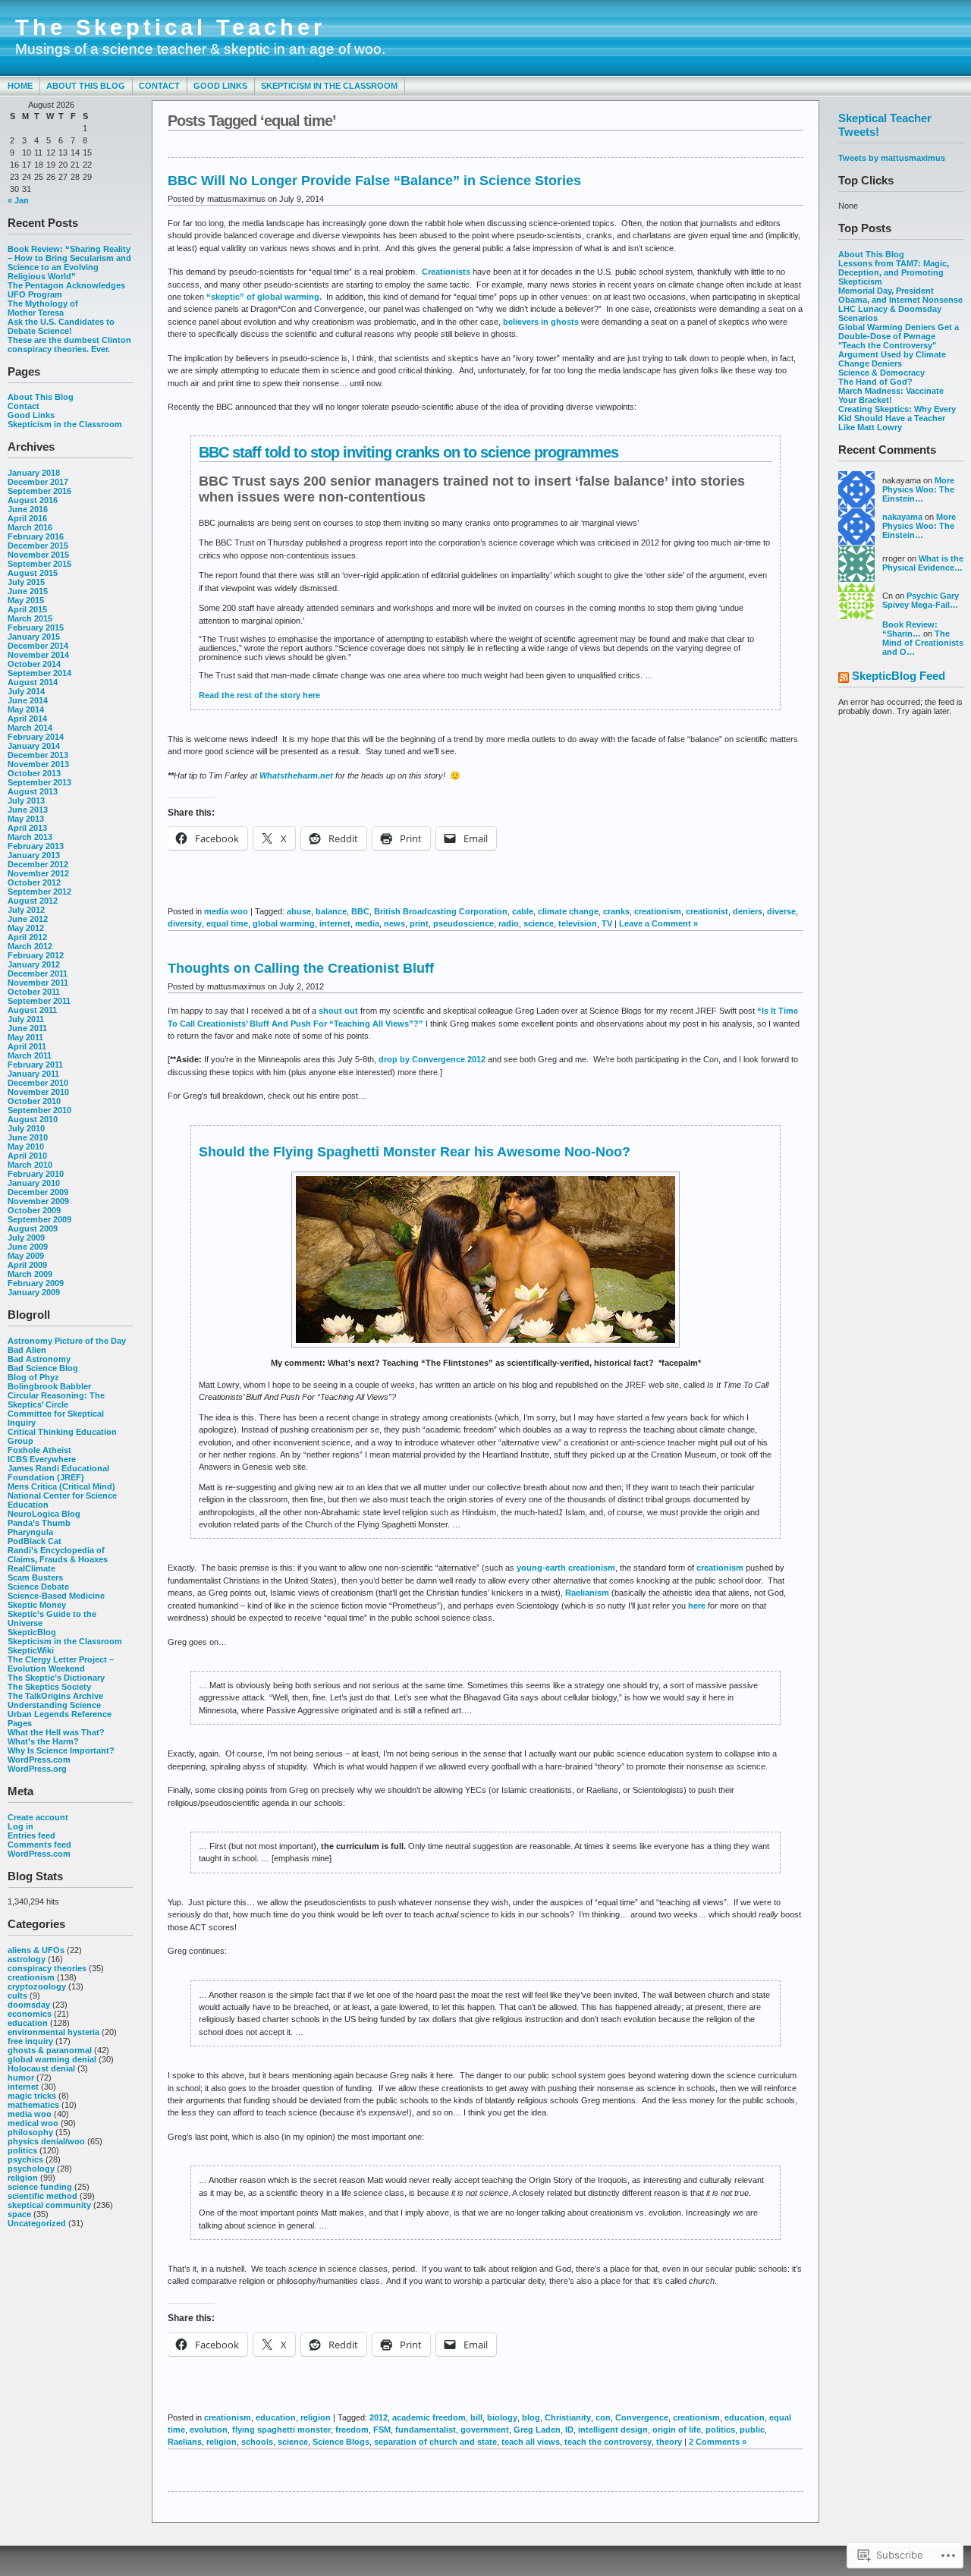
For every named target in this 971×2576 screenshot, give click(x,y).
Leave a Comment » (658, 923)
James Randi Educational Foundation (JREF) (58, 1473)
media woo (30, 2114)
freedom (352, 2430)
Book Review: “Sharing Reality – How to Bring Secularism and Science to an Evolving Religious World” (69, 263)
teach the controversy (608, 2442)
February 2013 (36, 846)
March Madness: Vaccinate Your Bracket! (891, 395)
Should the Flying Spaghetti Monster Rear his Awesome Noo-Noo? (415, 1152)
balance (331, 911)
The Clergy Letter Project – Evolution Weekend (61, 1664)
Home (20, 86)
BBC (360, 911)
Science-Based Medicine (56, 1596)
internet (23, 2087)
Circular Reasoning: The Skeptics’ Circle (56, 1400)
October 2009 (34, 1210)
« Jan (18, 200)
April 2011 (27, 1046)
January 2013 (34, 855)
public (752, 2430)
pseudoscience (464, 923)
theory (669, 2442)
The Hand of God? (875, 382)
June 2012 (28, 919)
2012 (379, 2417)
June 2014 (28, 700)
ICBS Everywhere (42, 1459)
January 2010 (34, 1183)
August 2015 (33, 573)
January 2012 (34, 964)
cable (523, 911)
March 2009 (30, 1274)
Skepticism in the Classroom (329, 86)
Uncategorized (37, 2223)
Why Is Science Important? (61, 1750)
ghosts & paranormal (50, 2050)
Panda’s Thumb (39, 1523)
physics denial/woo (46, 2141)
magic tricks (32, 2096)
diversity (185, 923)
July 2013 (26, 800)
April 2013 (27, 828)
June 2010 (28, 1137)
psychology (31, 2169)
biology (502, 2417)
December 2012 (38, 864)
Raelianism (588, 1593)
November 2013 (38, 764)
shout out (338, 1011)
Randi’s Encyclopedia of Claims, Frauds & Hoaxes (58, 1555)
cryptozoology (37, 1986)
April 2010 (27, 1156)
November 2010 (38, 1092)
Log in (20, 1826)
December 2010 (38, 1083)
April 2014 (27, 719)
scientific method (42, 2196)
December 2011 (38, 973)
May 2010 (26, 1146)
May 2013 (26, 819)
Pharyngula (30, 1532)
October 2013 (34, 773)
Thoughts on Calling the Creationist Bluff (301, 968)
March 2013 (30, 837)
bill (476, 2417)
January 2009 (34, 1292)
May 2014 (26, 709)
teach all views (531, 2442)
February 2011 (35, 1065)
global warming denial (52, 2059)
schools (257, 2442)
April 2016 (27, 518)
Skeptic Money (37, 1605)
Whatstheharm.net (295, 775)
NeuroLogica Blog (44, 1514)
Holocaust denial (41, 2068)
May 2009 (26, 1256)
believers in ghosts (541, 322)
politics (22, 2150)
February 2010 (36, 1174)
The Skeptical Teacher (170, 27)
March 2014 (30, 728)
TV (607, 923)
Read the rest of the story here (259, 695)
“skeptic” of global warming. (264, 297)
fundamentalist (426, 2430)
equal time (227, 923)
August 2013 (33, 791)
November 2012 (38, 873)
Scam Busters (35, 1577)
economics (30, 2014)
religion (23, 2178)
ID (569, 2430)
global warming (284, 923)
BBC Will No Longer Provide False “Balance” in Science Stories (374, 181)
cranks (616, 911)
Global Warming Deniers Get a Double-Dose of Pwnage (899, 332)
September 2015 (39, 564)
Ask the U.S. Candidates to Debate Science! (61, 326)
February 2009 (36, 1283)
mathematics (33, 2105)
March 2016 (30, 527)
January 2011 (33, 1074)
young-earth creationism (566, 1568)
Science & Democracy (881, 373)
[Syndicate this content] (844, 679)
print (419, 923)
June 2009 (28, 1247)
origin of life (677, 2430)
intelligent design (613, 2430)
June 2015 (28, 591)
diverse (781, 911)
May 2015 (26, 600)
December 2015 (38, 546)
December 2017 (38, 482)
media (367, 923)
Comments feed (39, 1845)
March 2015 (30, 618)
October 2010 (34, 1101)
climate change (568, 911)
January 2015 (34, 637)
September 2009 (39, 1219)
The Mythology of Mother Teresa (43, 308)
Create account (38, 1817)
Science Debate (38, 1587)
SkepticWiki (31, 1650)
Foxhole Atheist (39, 1450)
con (603, 2417)
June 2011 (27, 1028)
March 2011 (30, 1055)
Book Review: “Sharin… (910, 629)
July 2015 (26, 582)
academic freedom (429, 2417)
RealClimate (31, 1568)
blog (531, 2417)
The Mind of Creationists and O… (923, 643)
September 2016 (39, 491)
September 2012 (39, 892)
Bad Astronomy (39, 1359)
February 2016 (36, 536)
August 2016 (33, 500)
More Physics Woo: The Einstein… (918, 489)
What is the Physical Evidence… (923, 563)
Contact (159, 86)
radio (509, 923)
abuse (299, 911)
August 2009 (33, 1228)
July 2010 (26, 1128)
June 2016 (28, 509)
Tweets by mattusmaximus (892, 158)
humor (21, 2077)
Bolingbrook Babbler (49, 1386)
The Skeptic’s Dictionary (56, 1678)
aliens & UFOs (36, 1950)
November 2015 (38, 555)
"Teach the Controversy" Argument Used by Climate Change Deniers (892, 354)
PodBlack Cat (35, 1541)
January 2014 (34, 746)
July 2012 (26, 910)
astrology (27, 1959)
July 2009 (26, 1238)
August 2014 (33, 682)
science (539, 923)
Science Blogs (341, 2442)
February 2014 (36, 737)
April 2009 (27, 1265)
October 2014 (34, 664)
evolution (209, 2430)
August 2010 (33, 1119)
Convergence (642, 2417)
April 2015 (27, 609)
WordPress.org (37, 1769)
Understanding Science (54, 1705)
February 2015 (36, 627)
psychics (25, 2159)
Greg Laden (537, 2430)
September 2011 (39, 1001)
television (578, 923)
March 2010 (30, 1165)
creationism (31, 1977)
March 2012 (30, 946)
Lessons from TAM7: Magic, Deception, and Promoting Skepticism (894, 272)
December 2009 (38, 1192)
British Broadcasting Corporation (441, 911)
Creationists (447, 272)
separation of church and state (435, 2442)
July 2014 (26, 691)
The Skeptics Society (49, 1687)
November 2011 (38, 983)
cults (17, 1996)
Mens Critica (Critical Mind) (61, 1486)
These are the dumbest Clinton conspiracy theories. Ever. (69, 344)
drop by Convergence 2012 (432, 1059)
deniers (748, 911)
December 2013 (38, 755)
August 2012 (33, 901)
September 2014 (39, 673)
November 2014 (38, 655)
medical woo (33, 2123)
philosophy (30, 2132)
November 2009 (38, 1201)
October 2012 (34, 882)
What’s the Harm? (43, 1741)
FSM (382, 2430)
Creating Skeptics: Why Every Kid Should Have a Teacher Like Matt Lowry (897, 418)
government (485, 2430)
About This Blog (86, 86)
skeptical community (49, 2205)
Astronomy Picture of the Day (67, 1341)
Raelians (185, 2442)
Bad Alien (27, 1350)
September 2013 (39, 782)
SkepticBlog (32, 1632)
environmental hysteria (53, 2032)
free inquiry (30, 2041)
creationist (707, 911)
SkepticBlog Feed (899, 676)
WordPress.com (39, 1760)
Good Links (220, 86)
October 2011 (34, 992)
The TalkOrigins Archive (55, 1696)
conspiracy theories (47, 1968)
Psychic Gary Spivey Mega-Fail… (921, 600)
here (698, 1606)
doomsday (29, 2005)
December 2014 (38, 646)
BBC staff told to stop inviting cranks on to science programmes (409, 452)
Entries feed (31, 1835)
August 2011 (32, 1010)
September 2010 (39, 1110)
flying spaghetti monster (281, 2430)
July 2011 (26, 1019)
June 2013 (28, 810)
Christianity (568, 2417)
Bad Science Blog (43, 1368)
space (19, 2214)
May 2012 (26, 928)
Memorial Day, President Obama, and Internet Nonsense (900, 295)
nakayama (902, 517)
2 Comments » (718, 2442)
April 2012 (27, 937)
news (394, 923)
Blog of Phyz (33, 1377)
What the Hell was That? (56, 1732)
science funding (40, 2187)
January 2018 (34, 473)
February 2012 (36, 955)
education (28, 2023)
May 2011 (25, 1037)
